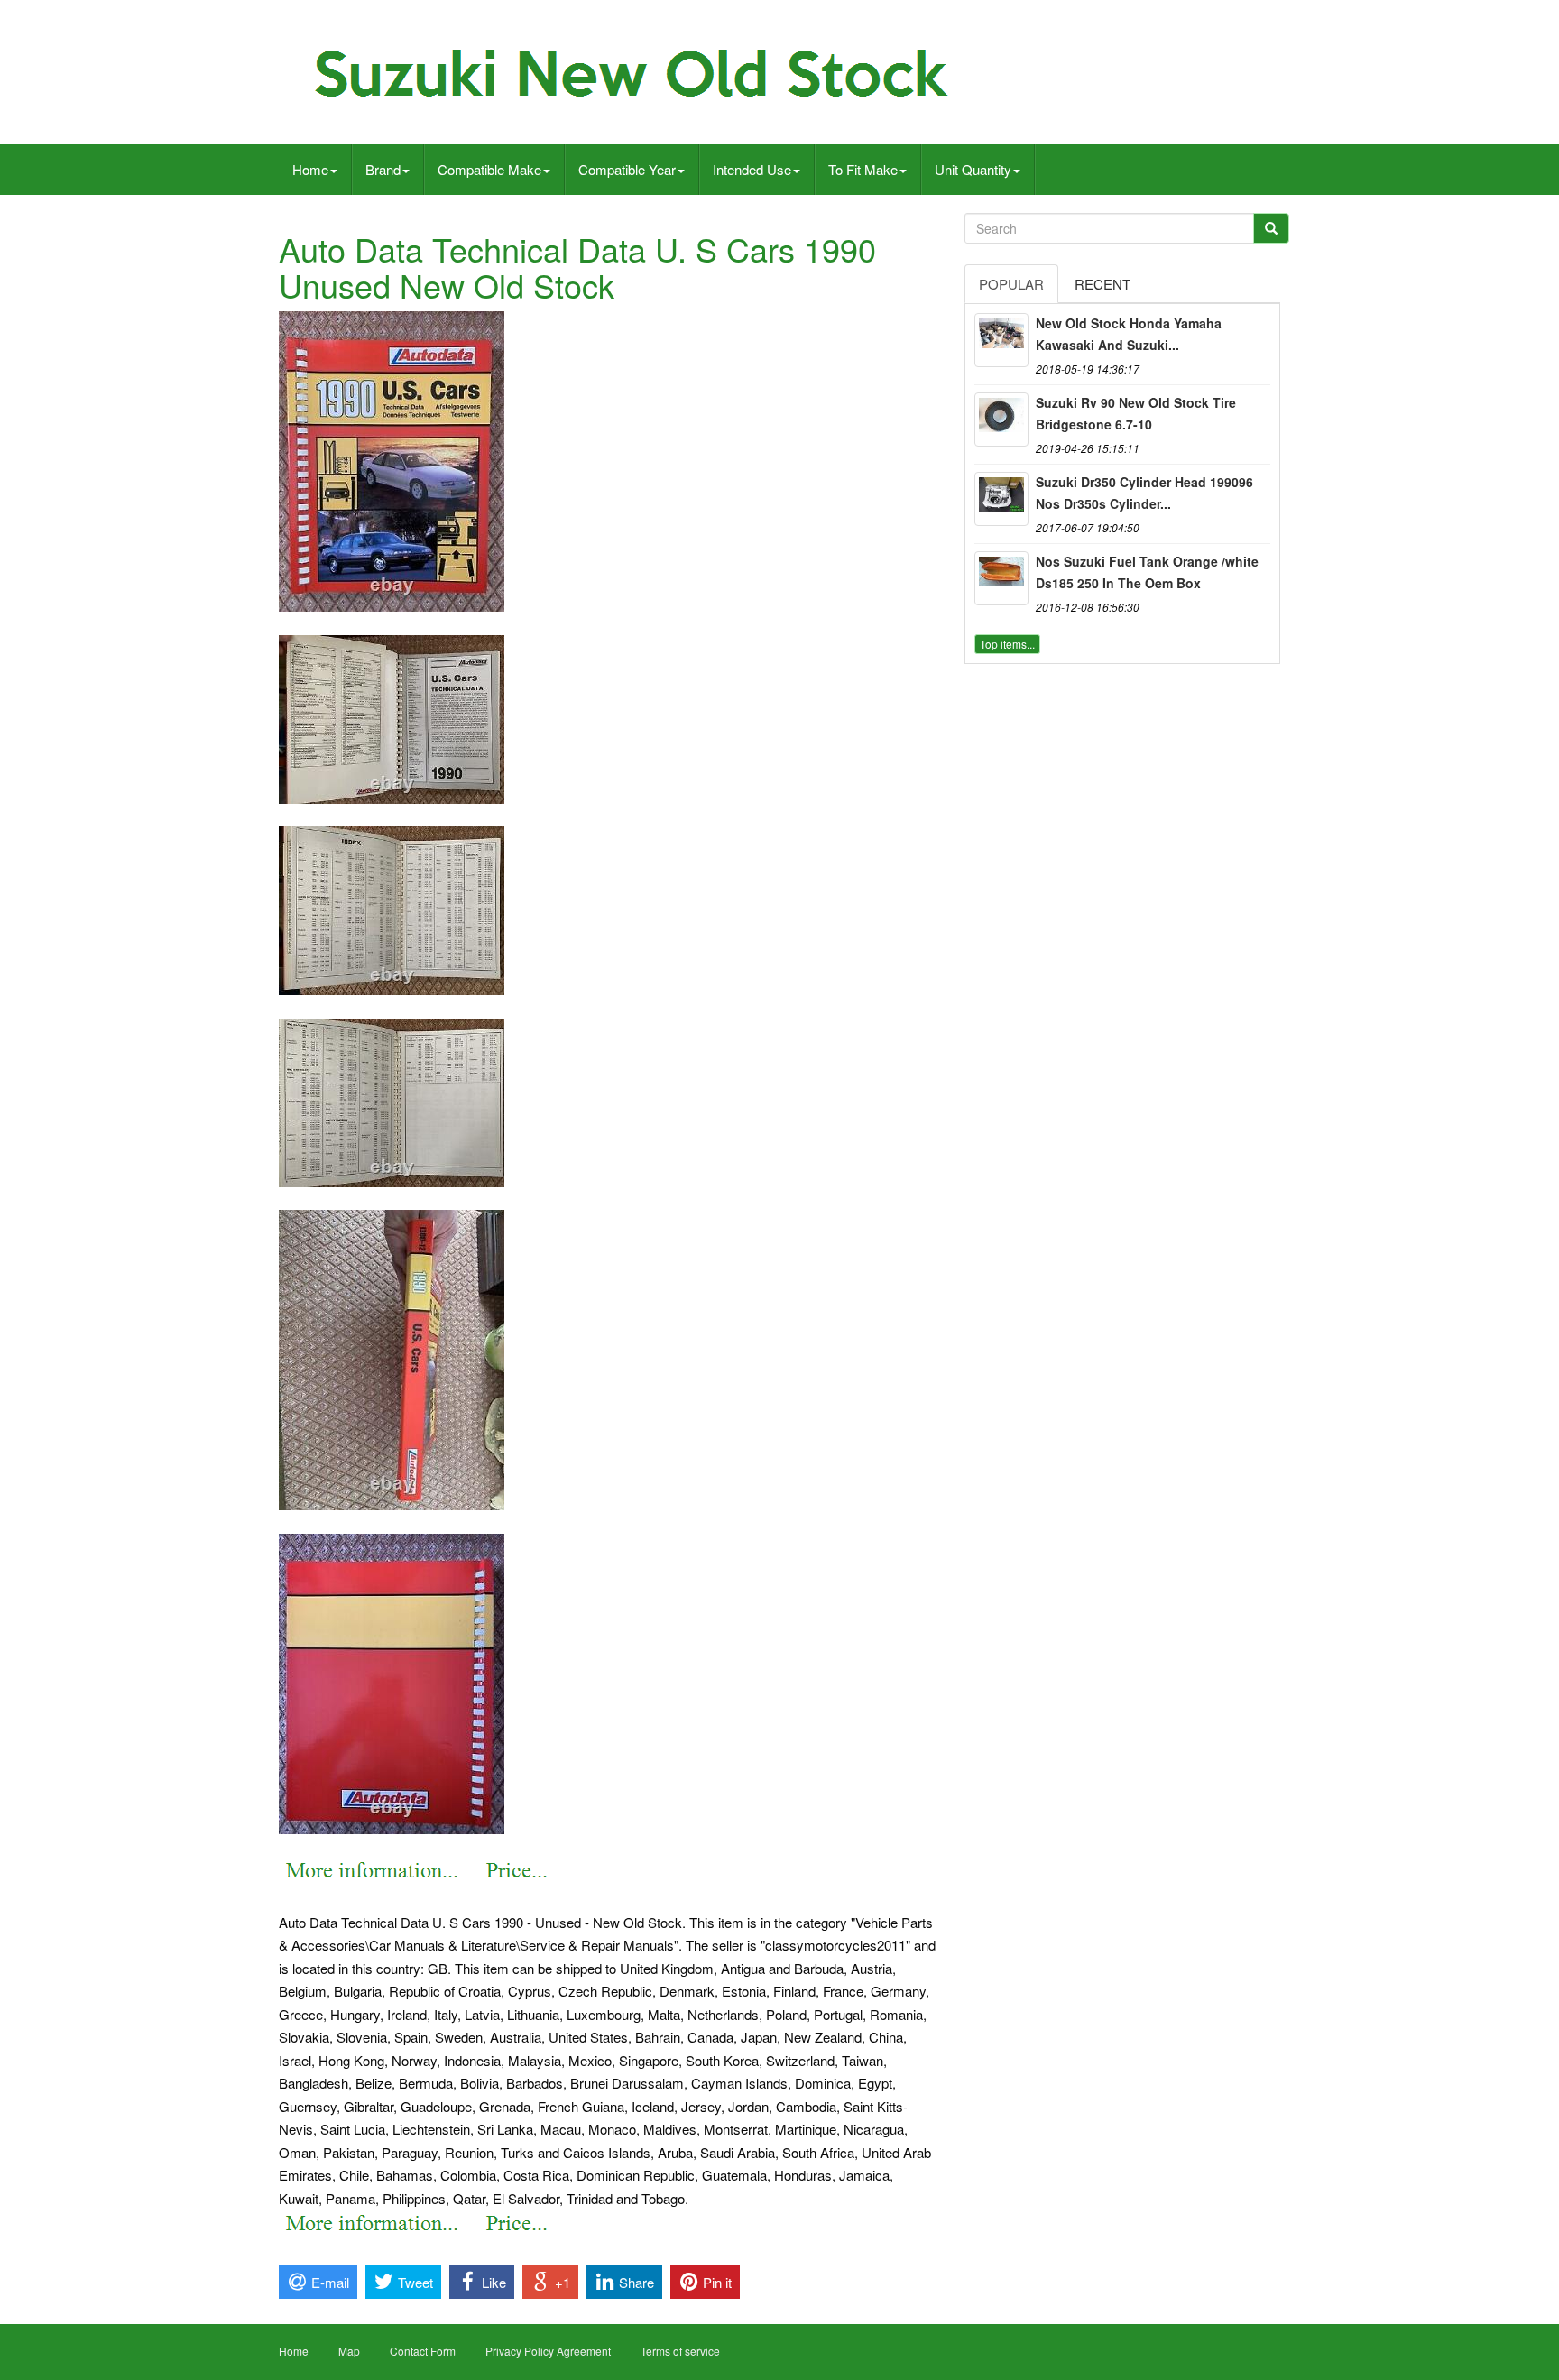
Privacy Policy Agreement (548, 2351)
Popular (1011, 284)
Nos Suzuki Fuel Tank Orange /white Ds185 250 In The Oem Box (1147, 572)
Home (310, 169)
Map (349, 2351)
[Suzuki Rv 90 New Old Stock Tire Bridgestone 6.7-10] (1001, 420)
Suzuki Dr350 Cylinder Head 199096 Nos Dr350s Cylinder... (1144, 493)
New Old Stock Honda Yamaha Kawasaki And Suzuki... (1129, 334)
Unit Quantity (973, 169)
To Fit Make (863, 169)
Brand (383, 169)
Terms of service (680, 2351)
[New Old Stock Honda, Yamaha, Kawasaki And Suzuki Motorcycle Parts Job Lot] (1001, 340)
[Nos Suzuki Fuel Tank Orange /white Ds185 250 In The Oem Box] (1001, 578)
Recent (1102, 284)
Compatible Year (627, 169)
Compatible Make (489, 169)
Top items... (1007, 644)
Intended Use (752, 169)
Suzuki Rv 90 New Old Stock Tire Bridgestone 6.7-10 (1136, 413)
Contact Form (423, 2351)
